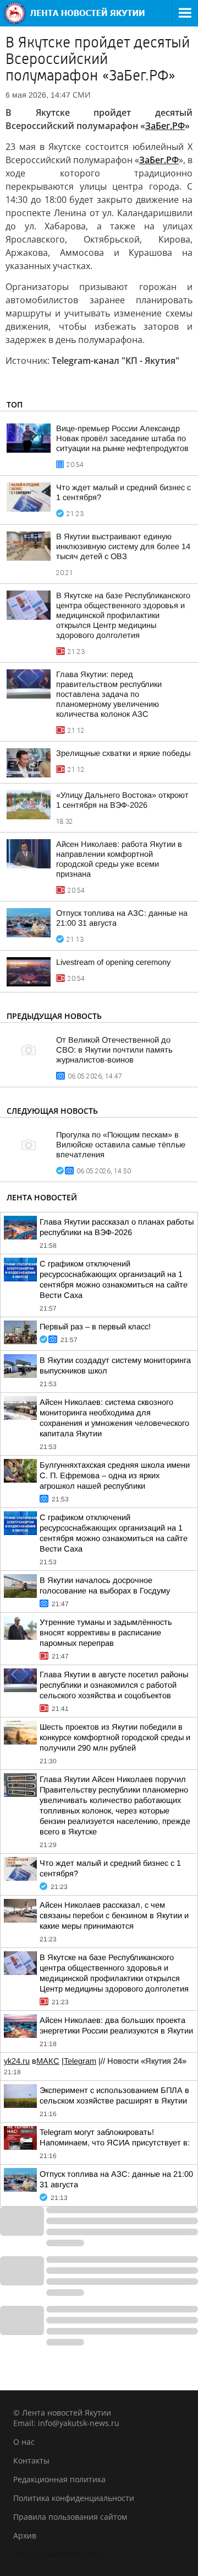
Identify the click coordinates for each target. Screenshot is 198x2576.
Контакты (31, 2460)
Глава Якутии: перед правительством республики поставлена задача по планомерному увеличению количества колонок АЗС (109, 694)
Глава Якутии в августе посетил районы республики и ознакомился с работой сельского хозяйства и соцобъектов (114, 1685)
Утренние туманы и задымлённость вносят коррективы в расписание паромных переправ (106, 1633)
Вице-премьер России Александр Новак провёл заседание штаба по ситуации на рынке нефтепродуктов (122, 438)
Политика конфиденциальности (74, 2498)
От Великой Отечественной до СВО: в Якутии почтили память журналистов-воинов (114, 1050)
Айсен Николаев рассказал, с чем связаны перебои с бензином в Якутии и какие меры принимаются (114, 1915)
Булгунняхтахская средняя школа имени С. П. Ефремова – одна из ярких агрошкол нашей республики (115, 1475)
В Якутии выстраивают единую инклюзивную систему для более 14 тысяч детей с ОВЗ (123, 546)
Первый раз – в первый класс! (95, 1327)
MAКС (48, 2061)
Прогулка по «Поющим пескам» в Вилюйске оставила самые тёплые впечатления (121, 1145)
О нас (24, 2442)
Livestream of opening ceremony (113, 962)
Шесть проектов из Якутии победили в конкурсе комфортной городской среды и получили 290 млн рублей (115, 1737)
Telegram (80, 2061)
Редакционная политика (59, 2479)
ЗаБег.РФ (159, 160)
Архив (25, 2535)
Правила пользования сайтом (70, 2517)
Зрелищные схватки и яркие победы (123, 753)
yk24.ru (17, 2061)
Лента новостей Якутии (58, 2554)
